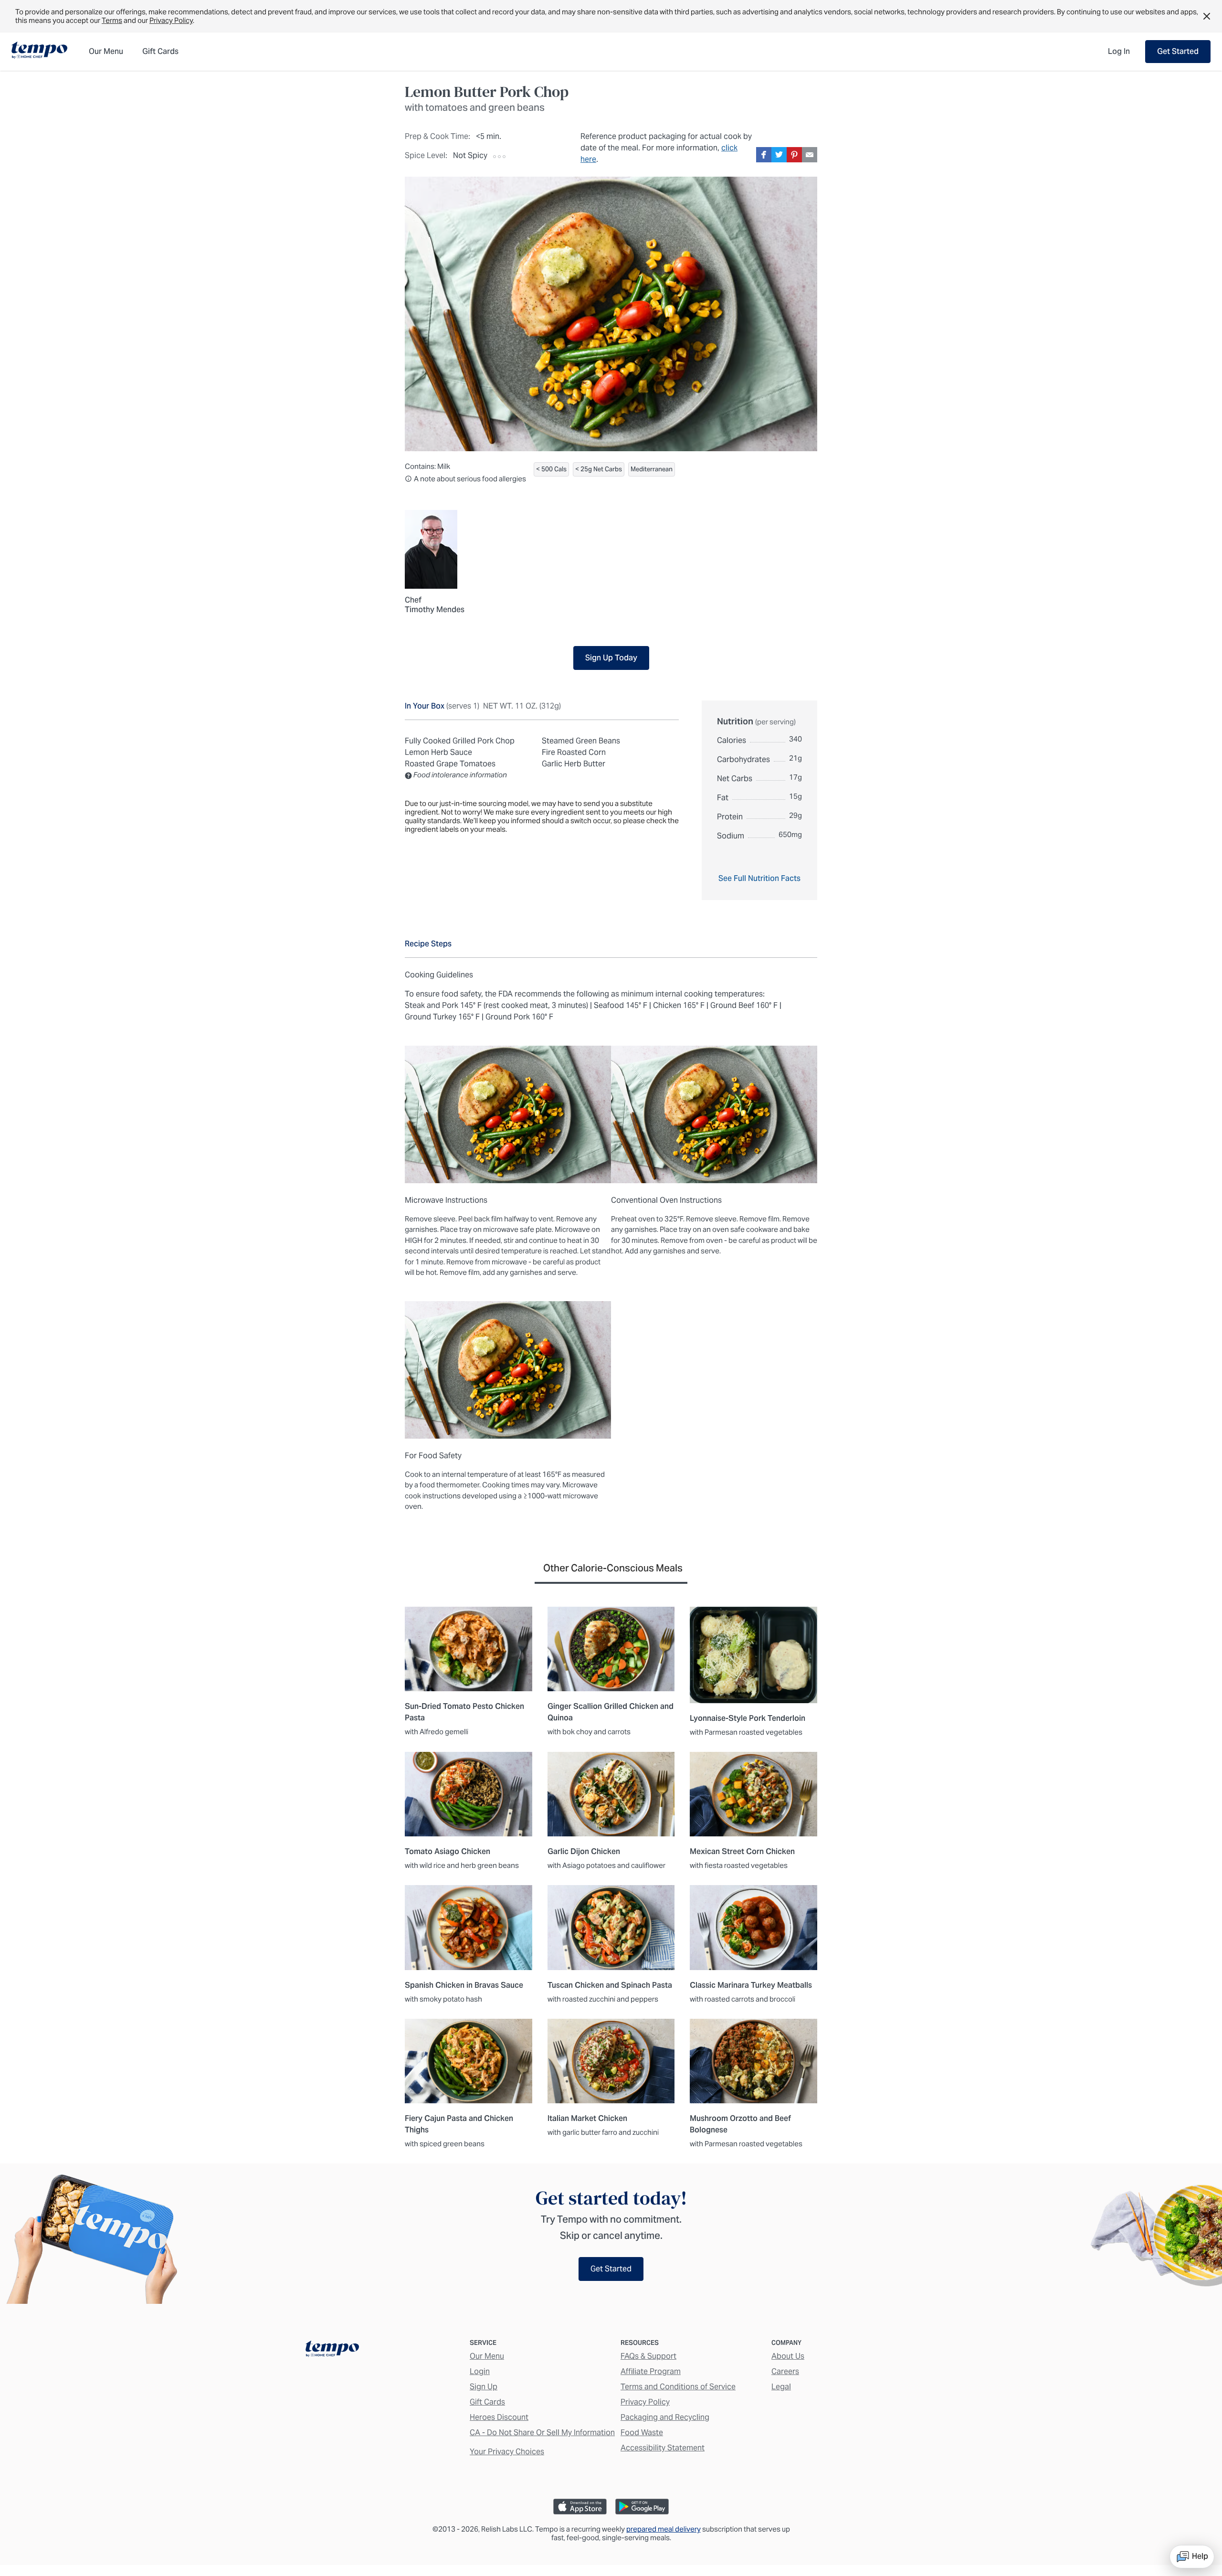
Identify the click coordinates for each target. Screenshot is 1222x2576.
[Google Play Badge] (642, 2507)
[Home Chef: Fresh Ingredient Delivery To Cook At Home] (332, 2351)
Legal (781, 2387)
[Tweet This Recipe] (779, 155)
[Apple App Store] (580, 2507)
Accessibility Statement (663, 2448)
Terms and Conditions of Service (678, 2387)
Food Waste (642, 2433)
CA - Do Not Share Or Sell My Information (542, 2433)
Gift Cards (487, 2402)
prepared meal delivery (664, 2529)
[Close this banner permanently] (1207, 16)
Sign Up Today (611, 658)
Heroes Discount (499, 2417)
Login (480, 2371)
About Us (788, 2356)
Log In (1119, 51)
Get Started (1178, 51)
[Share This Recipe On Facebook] (764, 155)
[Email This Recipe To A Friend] (810, 155)
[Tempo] (39, 51)
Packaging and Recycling (665, 2417)
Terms (112, 20)
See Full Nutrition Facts (759, 878)
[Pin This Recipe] (794, 155)
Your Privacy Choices (507, 2452)
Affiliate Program (651, 2371)
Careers (785, 2371)
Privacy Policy (171, 20)
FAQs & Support (648, 2356)
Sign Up (484, 2387)
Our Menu (487, 2356)
